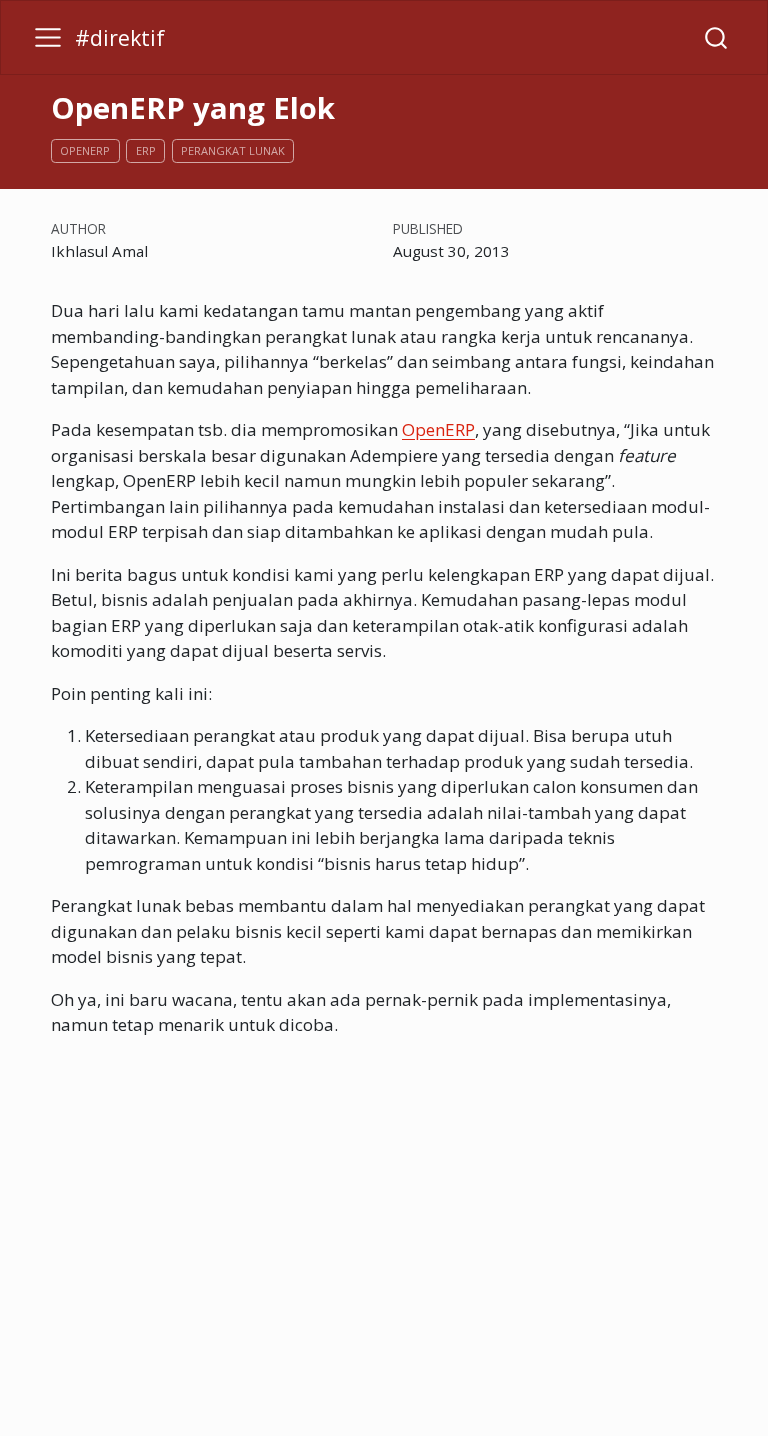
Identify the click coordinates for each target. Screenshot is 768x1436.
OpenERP (85, 150)
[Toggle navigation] (48, 38)
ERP (146, 150)
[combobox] (717, 37)
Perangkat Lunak (233, 150)
